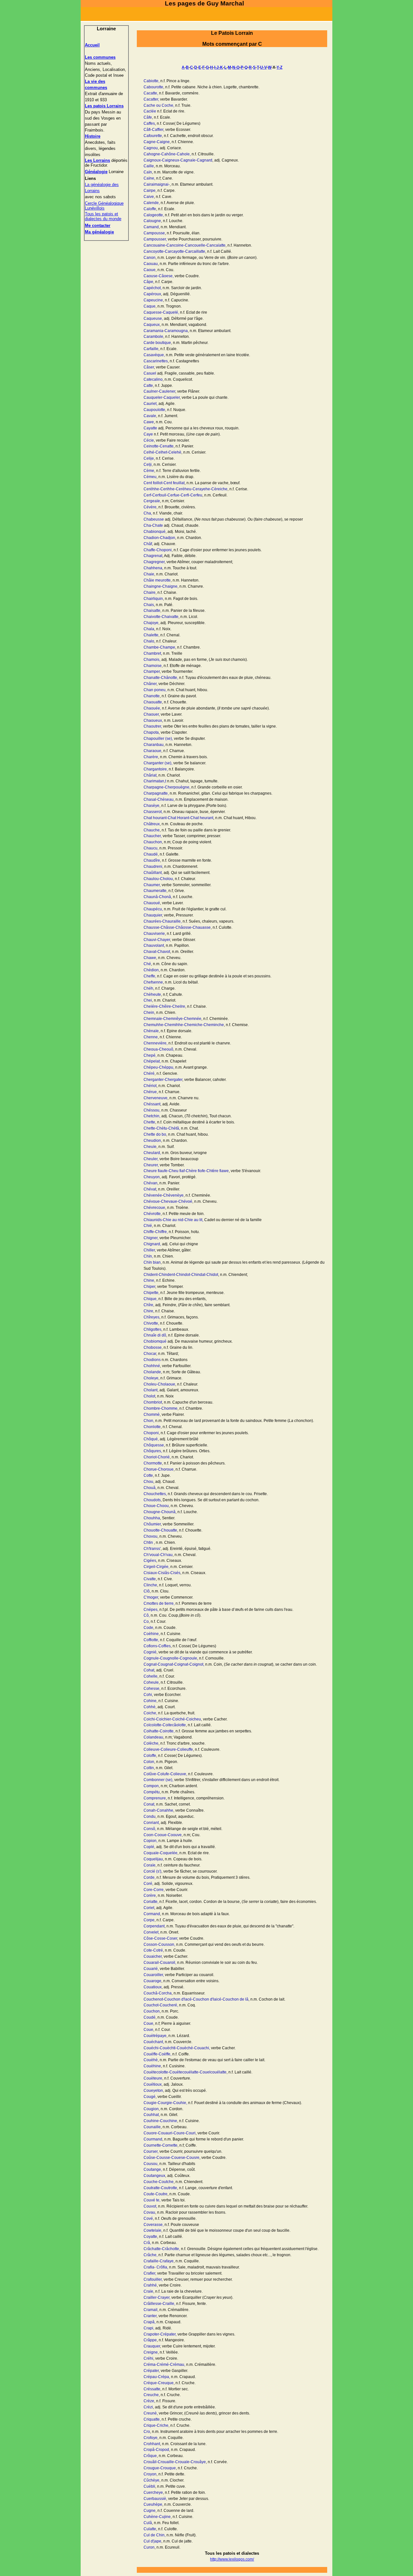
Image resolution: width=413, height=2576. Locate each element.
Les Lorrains (97, 160)
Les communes (100, 57)
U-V (263, 67)
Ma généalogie (99, 232)
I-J (217, 67)
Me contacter (98, 225)
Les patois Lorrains (104, 106)
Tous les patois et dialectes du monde (103, 216)
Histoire (93, 136)
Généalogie (96, 172)
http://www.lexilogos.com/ (232, 2559)
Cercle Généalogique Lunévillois (104, 206)
